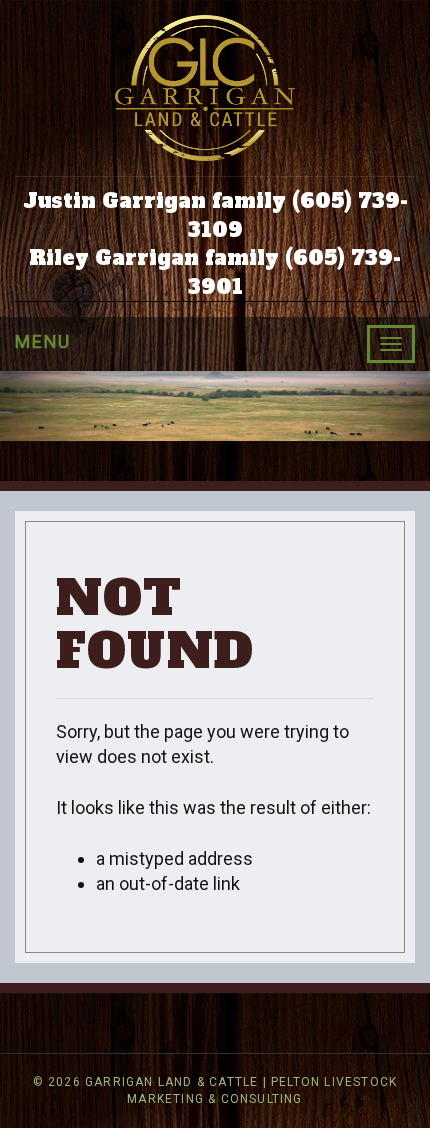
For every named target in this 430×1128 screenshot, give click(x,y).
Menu (43, 341)
